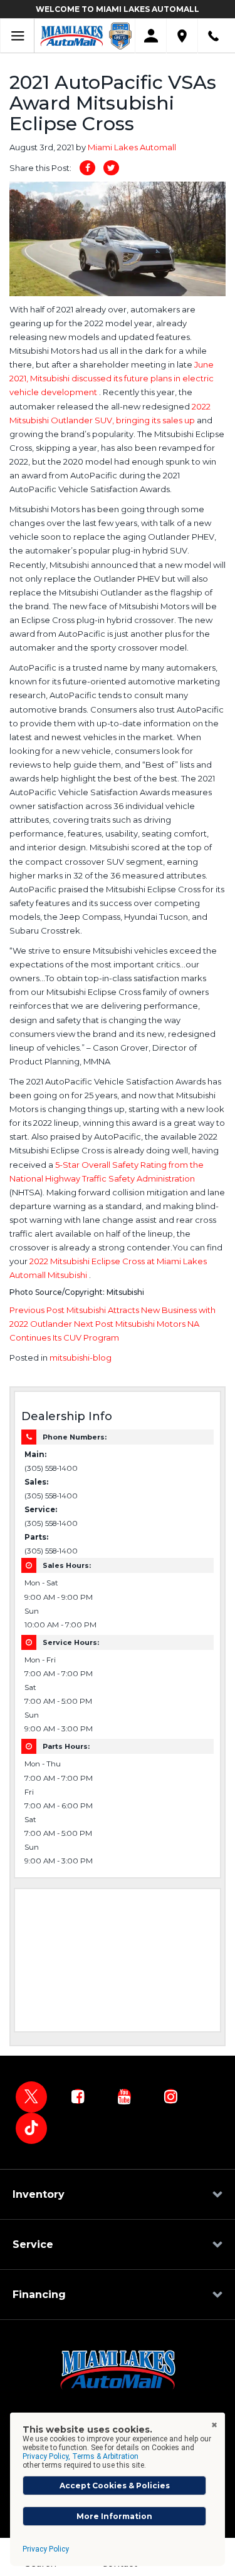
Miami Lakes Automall (132, 147)
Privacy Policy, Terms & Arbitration (81, 2456)
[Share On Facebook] (87, 168)
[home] (72, 35)
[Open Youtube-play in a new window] (124, 2096)
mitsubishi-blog (81, 1358)
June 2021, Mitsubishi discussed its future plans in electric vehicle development (112, 378)
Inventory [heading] (39, 2194)
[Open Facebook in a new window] (78, 2096)
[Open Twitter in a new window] (31, 2097)
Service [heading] (33, 2244)
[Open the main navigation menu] (17, 36)
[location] (182, 36)
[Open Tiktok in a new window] (31, 2128)
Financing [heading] (39, 2295)
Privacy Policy (46, 2549)
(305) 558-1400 (51, 1468)
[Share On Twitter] (111, 168)
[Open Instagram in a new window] (170, 2096)
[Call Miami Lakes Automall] (213, 36)
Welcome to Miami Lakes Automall (118, 9)
